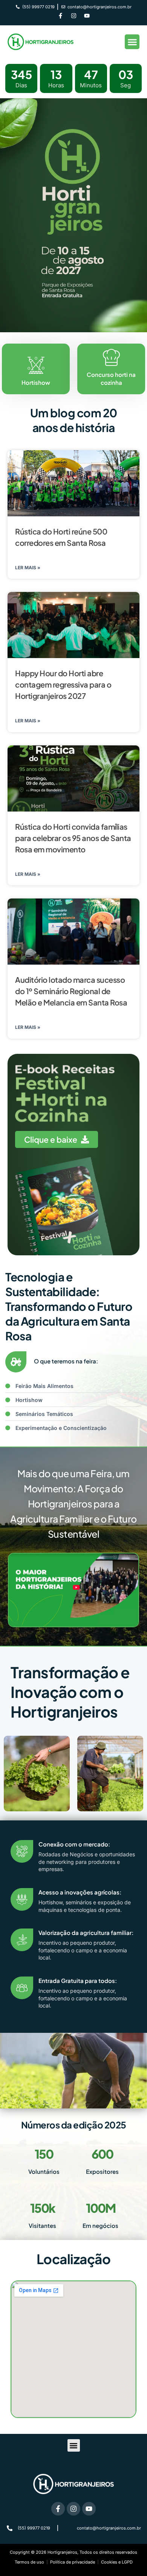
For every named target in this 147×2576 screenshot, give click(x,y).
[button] (132, 42)
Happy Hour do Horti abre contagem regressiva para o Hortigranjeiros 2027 (63, 684)
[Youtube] (87, 16)
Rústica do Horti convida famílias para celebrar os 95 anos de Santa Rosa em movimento (73, 838)
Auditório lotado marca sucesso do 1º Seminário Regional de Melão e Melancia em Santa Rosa (71, 991)
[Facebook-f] (60, 16)
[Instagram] (73, 16)
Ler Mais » (28, 568)
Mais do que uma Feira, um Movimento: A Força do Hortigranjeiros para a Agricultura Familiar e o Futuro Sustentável (73, 1504)
